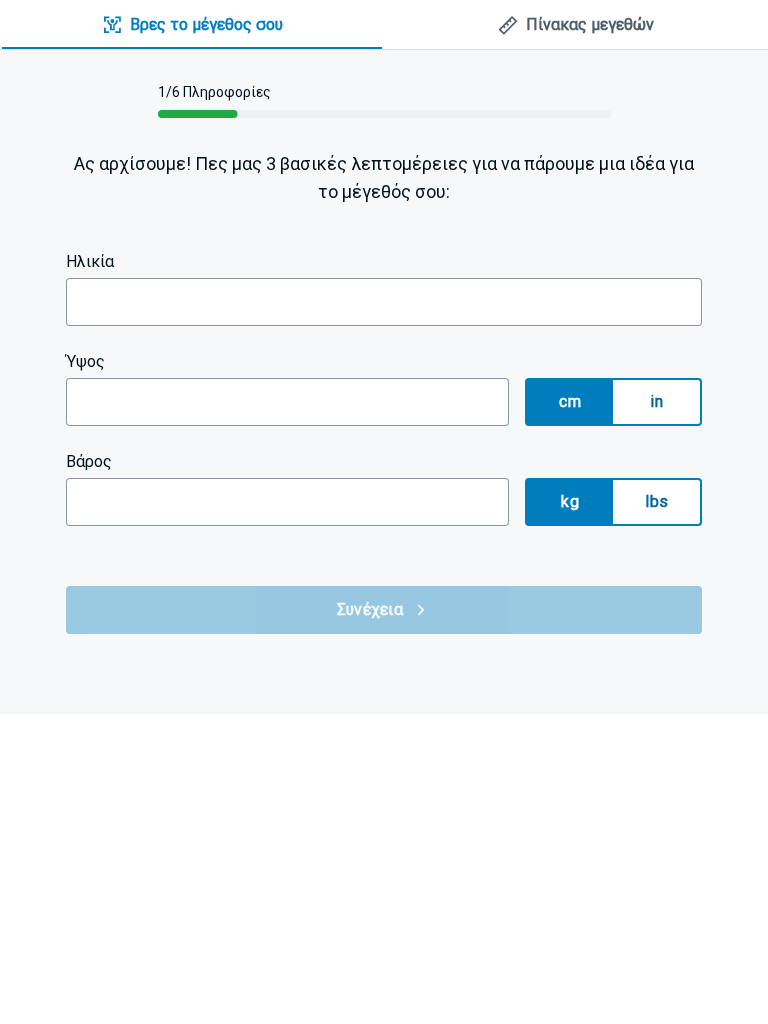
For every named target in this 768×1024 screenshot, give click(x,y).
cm (570, 401)
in (656, 401)
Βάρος (89, 461)
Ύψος (85, 361)
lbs (656, 501)
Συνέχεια (370, 609)
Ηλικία (90, 261)
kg (570, 501)
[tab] (192, 25)
